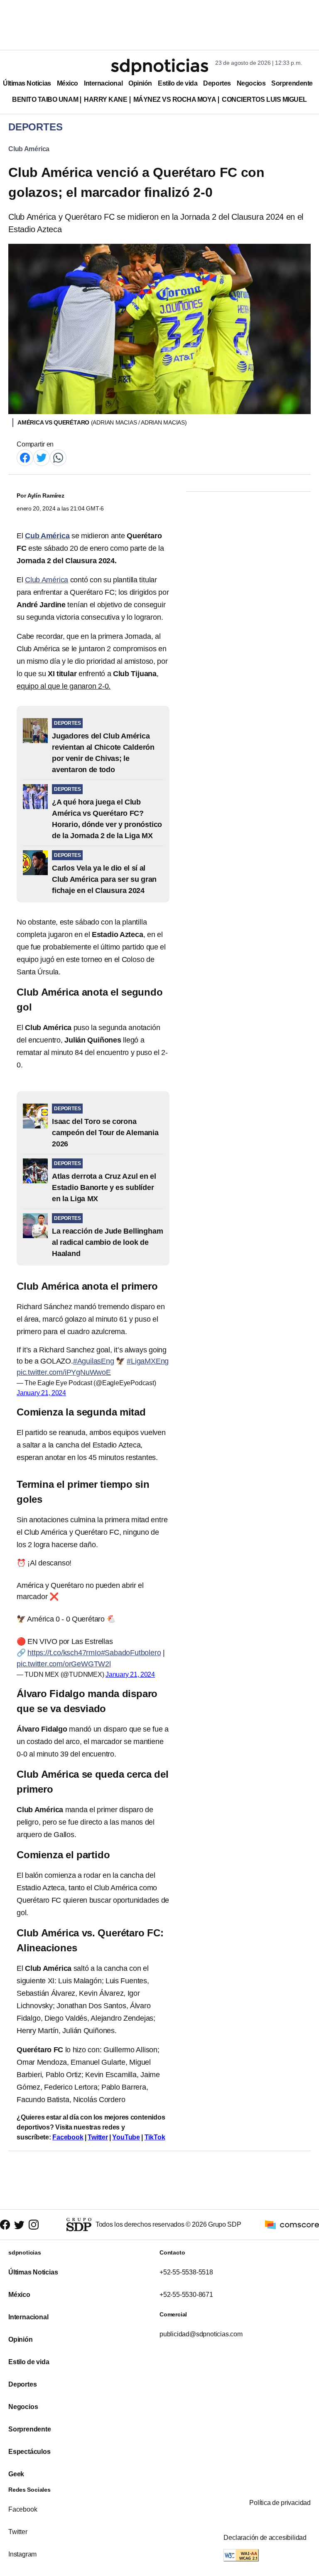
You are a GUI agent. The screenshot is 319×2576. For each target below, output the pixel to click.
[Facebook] (25, 457)
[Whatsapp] (58, 457)
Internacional (103, 83)
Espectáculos (29, 2452)
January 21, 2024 (41, 1393)
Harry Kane (106, 99)
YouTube (126, 2137)
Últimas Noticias (27, 83)
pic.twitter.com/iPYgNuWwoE (64, 1372)
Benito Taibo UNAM (45, 99)
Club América (29, 149)
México (67, 83)
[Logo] (159, 67)
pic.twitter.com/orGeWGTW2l (64, 1664)
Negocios (251, 83)
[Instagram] (34, 2225)
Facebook (68, 2137)
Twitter (98, 2137)
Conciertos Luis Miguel (264, 99)
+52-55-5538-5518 (186, 2272)
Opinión (140, 83)
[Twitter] (42, 457)
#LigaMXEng (148, 1361)
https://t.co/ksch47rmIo (64, 1653)
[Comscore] (292, 2224)
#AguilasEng (94, 1361)
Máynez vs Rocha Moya (175, 99)
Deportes (217, 83)
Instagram (22, 2554)
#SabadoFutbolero (131, 1653)
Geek (16, 2474)
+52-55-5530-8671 (186, 2295)
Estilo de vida (178, 83)
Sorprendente (292, 83)
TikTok (155, 2137)
